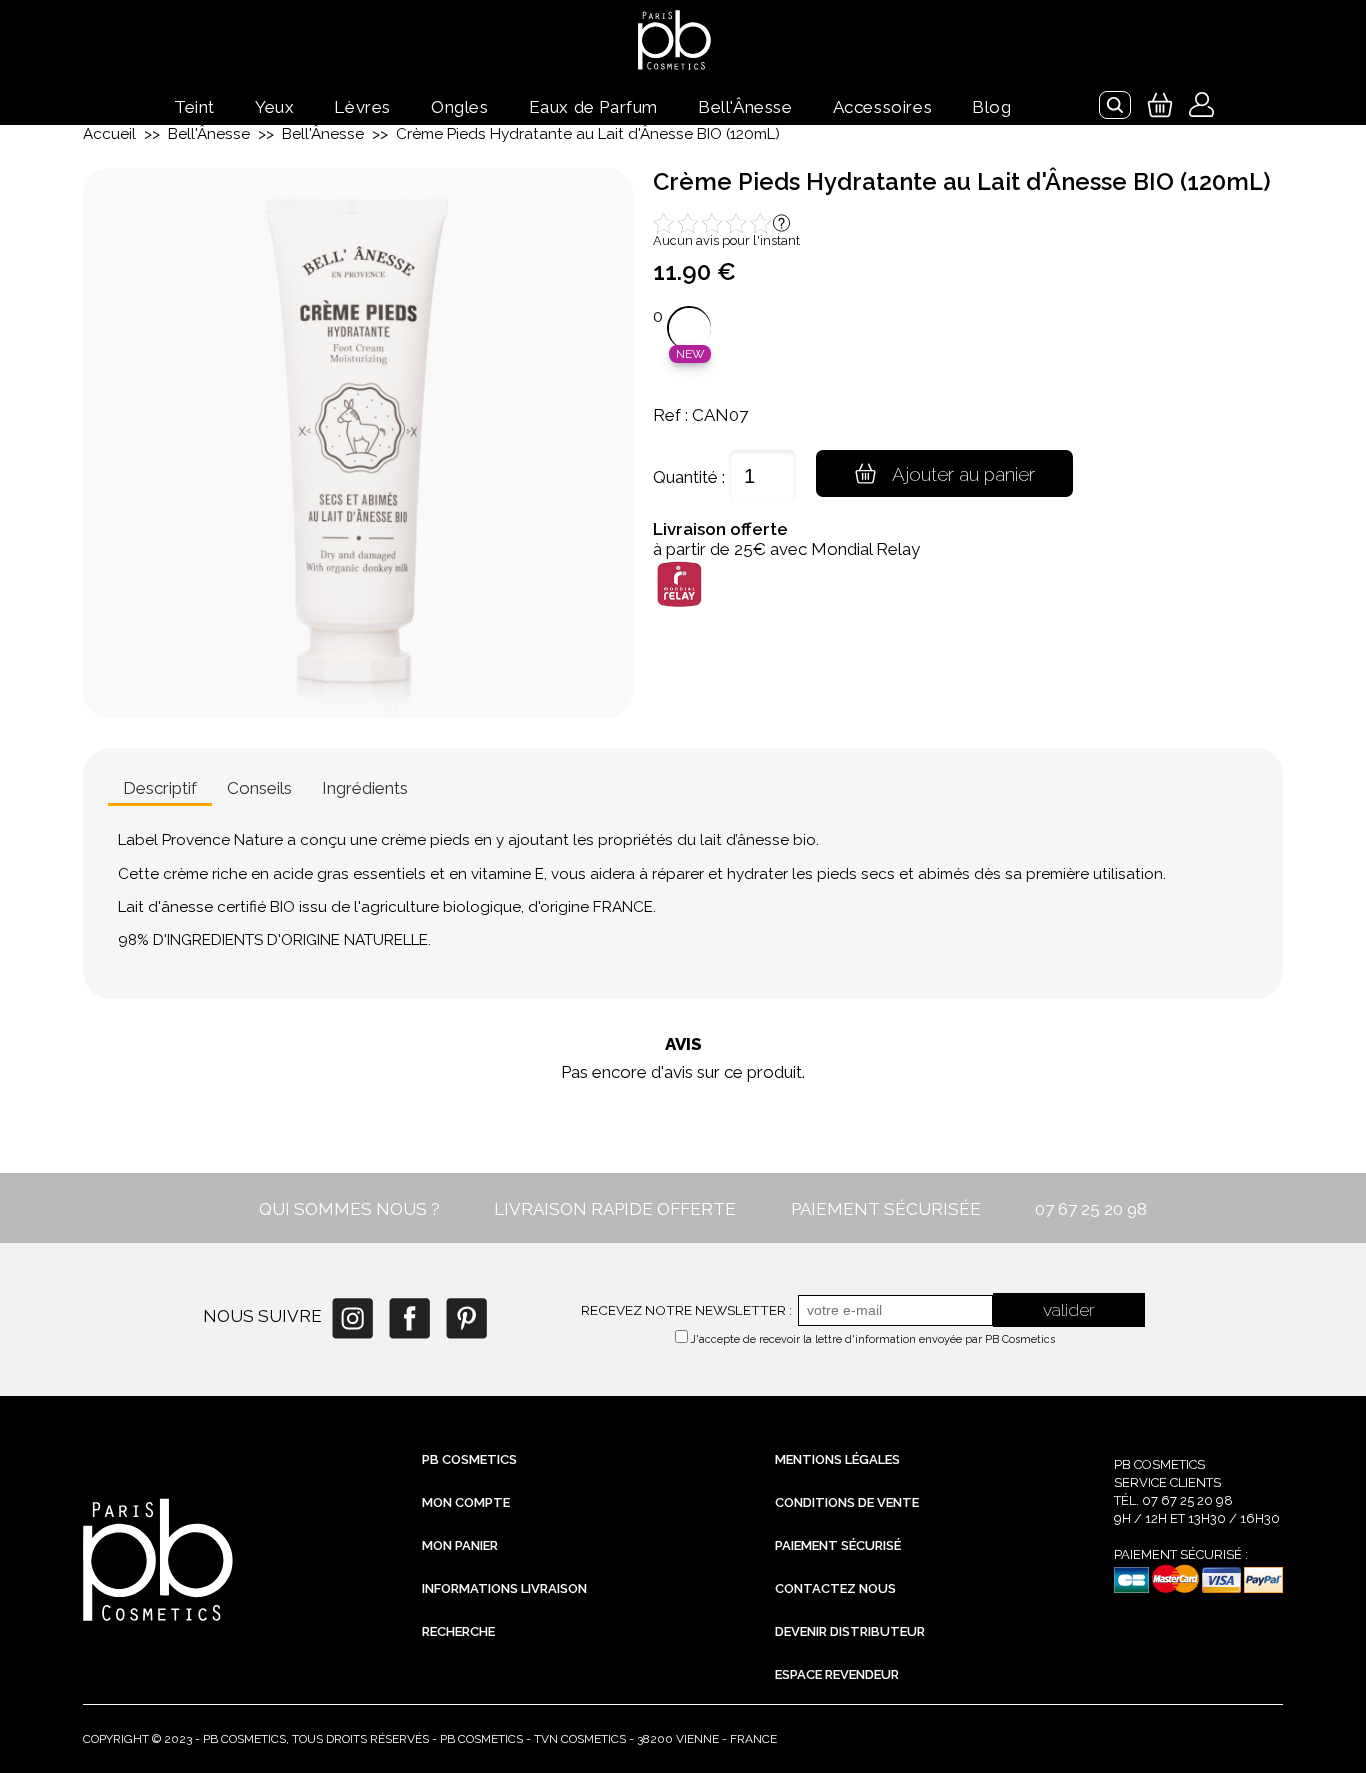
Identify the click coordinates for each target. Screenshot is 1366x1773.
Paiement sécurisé (838, 1545)
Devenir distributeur (850, 1631)
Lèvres (362, 107)
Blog (991, 107)
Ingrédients (365, 788)
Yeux (274, 107)
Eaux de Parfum (593, 107)
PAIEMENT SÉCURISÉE (886, 1209)
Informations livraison (504, 1588)
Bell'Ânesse (745, 107)
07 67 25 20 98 (1091, 1209)
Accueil (109, 134)
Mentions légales (837, 1459)
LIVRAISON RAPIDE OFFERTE (615, 1209)
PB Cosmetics (469, 1459)
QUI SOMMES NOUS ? (349, 1209)
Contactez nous (835, 1588)
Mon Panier (460, 1545)
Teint (194, 107)
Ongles (460, 107)
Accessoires (883, 107)
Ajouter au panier (963, 474)
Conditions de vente (847, 1502)
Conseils (259, 788)
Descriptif (160, 788)
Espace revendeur (837, 1674)
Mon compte (466, 1502)
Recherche (458, 1631)
